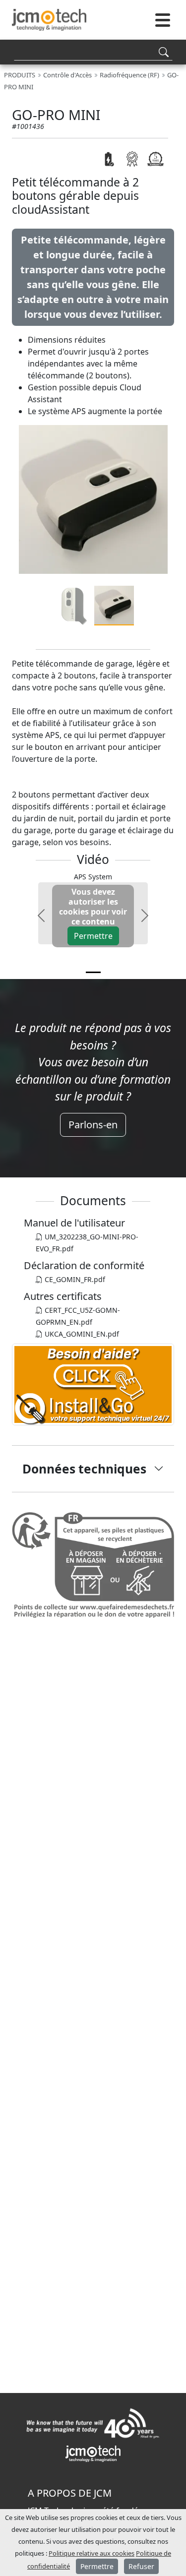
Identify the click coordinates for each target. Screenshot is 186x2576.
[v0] (93, 972)
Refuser (141, 2566)
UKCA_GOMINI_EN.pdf (81, 1334)
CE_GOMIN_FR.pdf (74, 1279)
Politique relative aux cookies (92, 2553)
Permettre (93, 936)
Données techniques (84, 1469)
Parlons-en (93, 1125)
